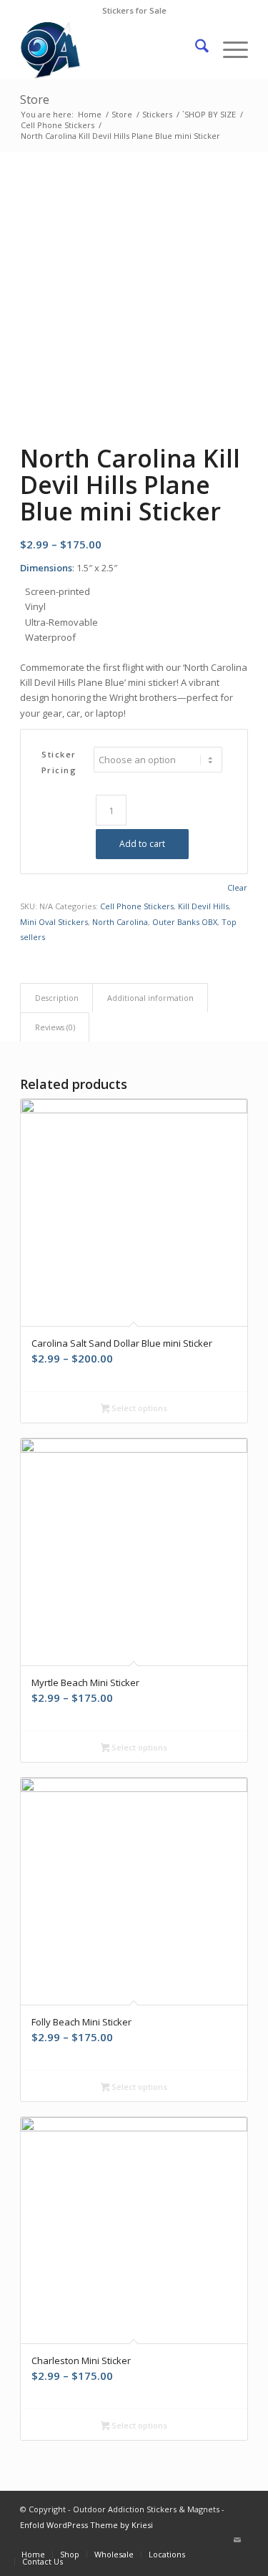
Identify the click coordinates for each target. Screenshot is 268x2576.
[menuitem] (195, 50)
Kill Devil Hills (203, 906)
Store (35, 100)
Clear (237, 887)
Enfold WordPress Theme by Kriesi (86, 2525)
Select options (138, 1408)
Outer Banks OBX (185, 922)
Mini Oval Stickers (54, 922)
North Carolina (120, 922)
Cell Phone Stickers (137, 906)
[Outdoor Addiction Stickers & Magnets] (111, 50)
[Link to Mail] (237, 2539)
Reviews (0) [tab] (55, 1027)
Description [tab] (57, 998)
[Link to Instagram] (216, 2539)
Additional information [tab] (150, 998)
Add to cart (142, 844)
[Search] (195, 50)
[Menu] (228, 50)
